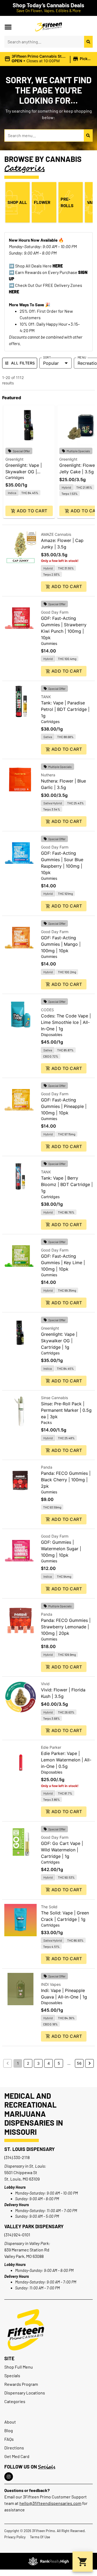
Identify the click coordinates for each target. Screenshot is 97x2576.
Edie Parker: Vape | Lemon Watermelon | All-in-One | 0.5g (66, 1760)
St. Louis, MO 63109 (22, 2179)
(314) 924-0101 (17, 2235)
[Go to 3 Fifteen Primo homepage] (48, 27)
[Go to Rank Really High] (48, 2561)
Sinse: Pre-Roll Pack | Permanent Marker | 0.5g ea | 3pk (66, 1410)
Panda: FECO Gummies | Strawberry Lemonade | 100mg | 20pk (66, 1627)
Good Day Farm (55, 612)
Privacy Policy (15, 2537)
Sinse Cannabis (54, 1398)
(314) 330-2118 (17, 2157)
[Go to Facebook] (9, 2477)
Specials (12, 2375)
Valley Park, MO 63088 (24, 2256)
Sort (47, 357)
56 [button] (79, 2063)
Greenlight (14, 459)
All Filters (23, 363)
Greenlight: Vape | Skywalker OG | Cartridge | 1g (24, 472)
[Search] (88, 42)
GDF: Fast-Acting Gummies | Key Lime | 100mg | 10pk (63, 1263)
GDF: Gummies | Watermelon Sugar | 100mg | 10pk (61, 1549)
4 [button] (49, 2063)
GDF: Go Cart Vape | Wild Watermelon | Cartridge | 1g (62, 1850)
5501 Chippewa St (21, 2172)
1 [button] (18, 2063)
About (10, 2422)
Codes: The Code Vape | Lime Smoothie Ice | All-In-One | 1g (66, 1022)
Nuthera (48, 775)
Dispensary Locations (25, 2393)
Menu (82, 357)
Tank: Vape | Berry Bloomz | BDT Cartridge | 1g (67, 1184)
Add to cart (32, 511)
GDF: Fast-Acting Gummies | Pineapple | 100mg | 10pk (64, 1106)
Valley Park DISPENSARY (34, 2226)
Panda (47, 1467)
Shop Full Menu (19, 2367)
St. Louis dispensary (30, 2149)
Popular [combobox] (51, 363)
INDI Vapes (51, 1984)
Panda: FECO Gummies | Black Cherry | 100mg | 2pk (66, 1480)
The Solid (49, 1907)
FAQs (9, 2439)
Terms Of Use (40, 2537)
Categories (15, 2401)
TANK (46, 697)
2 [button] (28, 2063)
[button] (8, 27)
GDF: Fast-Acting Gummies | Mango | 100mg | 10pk (61, 944)
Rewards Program (21, 2384)
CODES (47, 1010)
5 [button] (59, 2063)
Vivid (45, 1684)
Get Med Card (17, 2456)
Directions (14, 2448)
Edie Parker (51, 1747)
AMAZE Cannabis (56, 534)
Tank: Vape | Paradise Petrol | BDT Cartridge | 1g (65, 709)
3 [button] (38, 2063)
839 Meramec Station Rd (27, 2250)
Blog (9, 2430)
